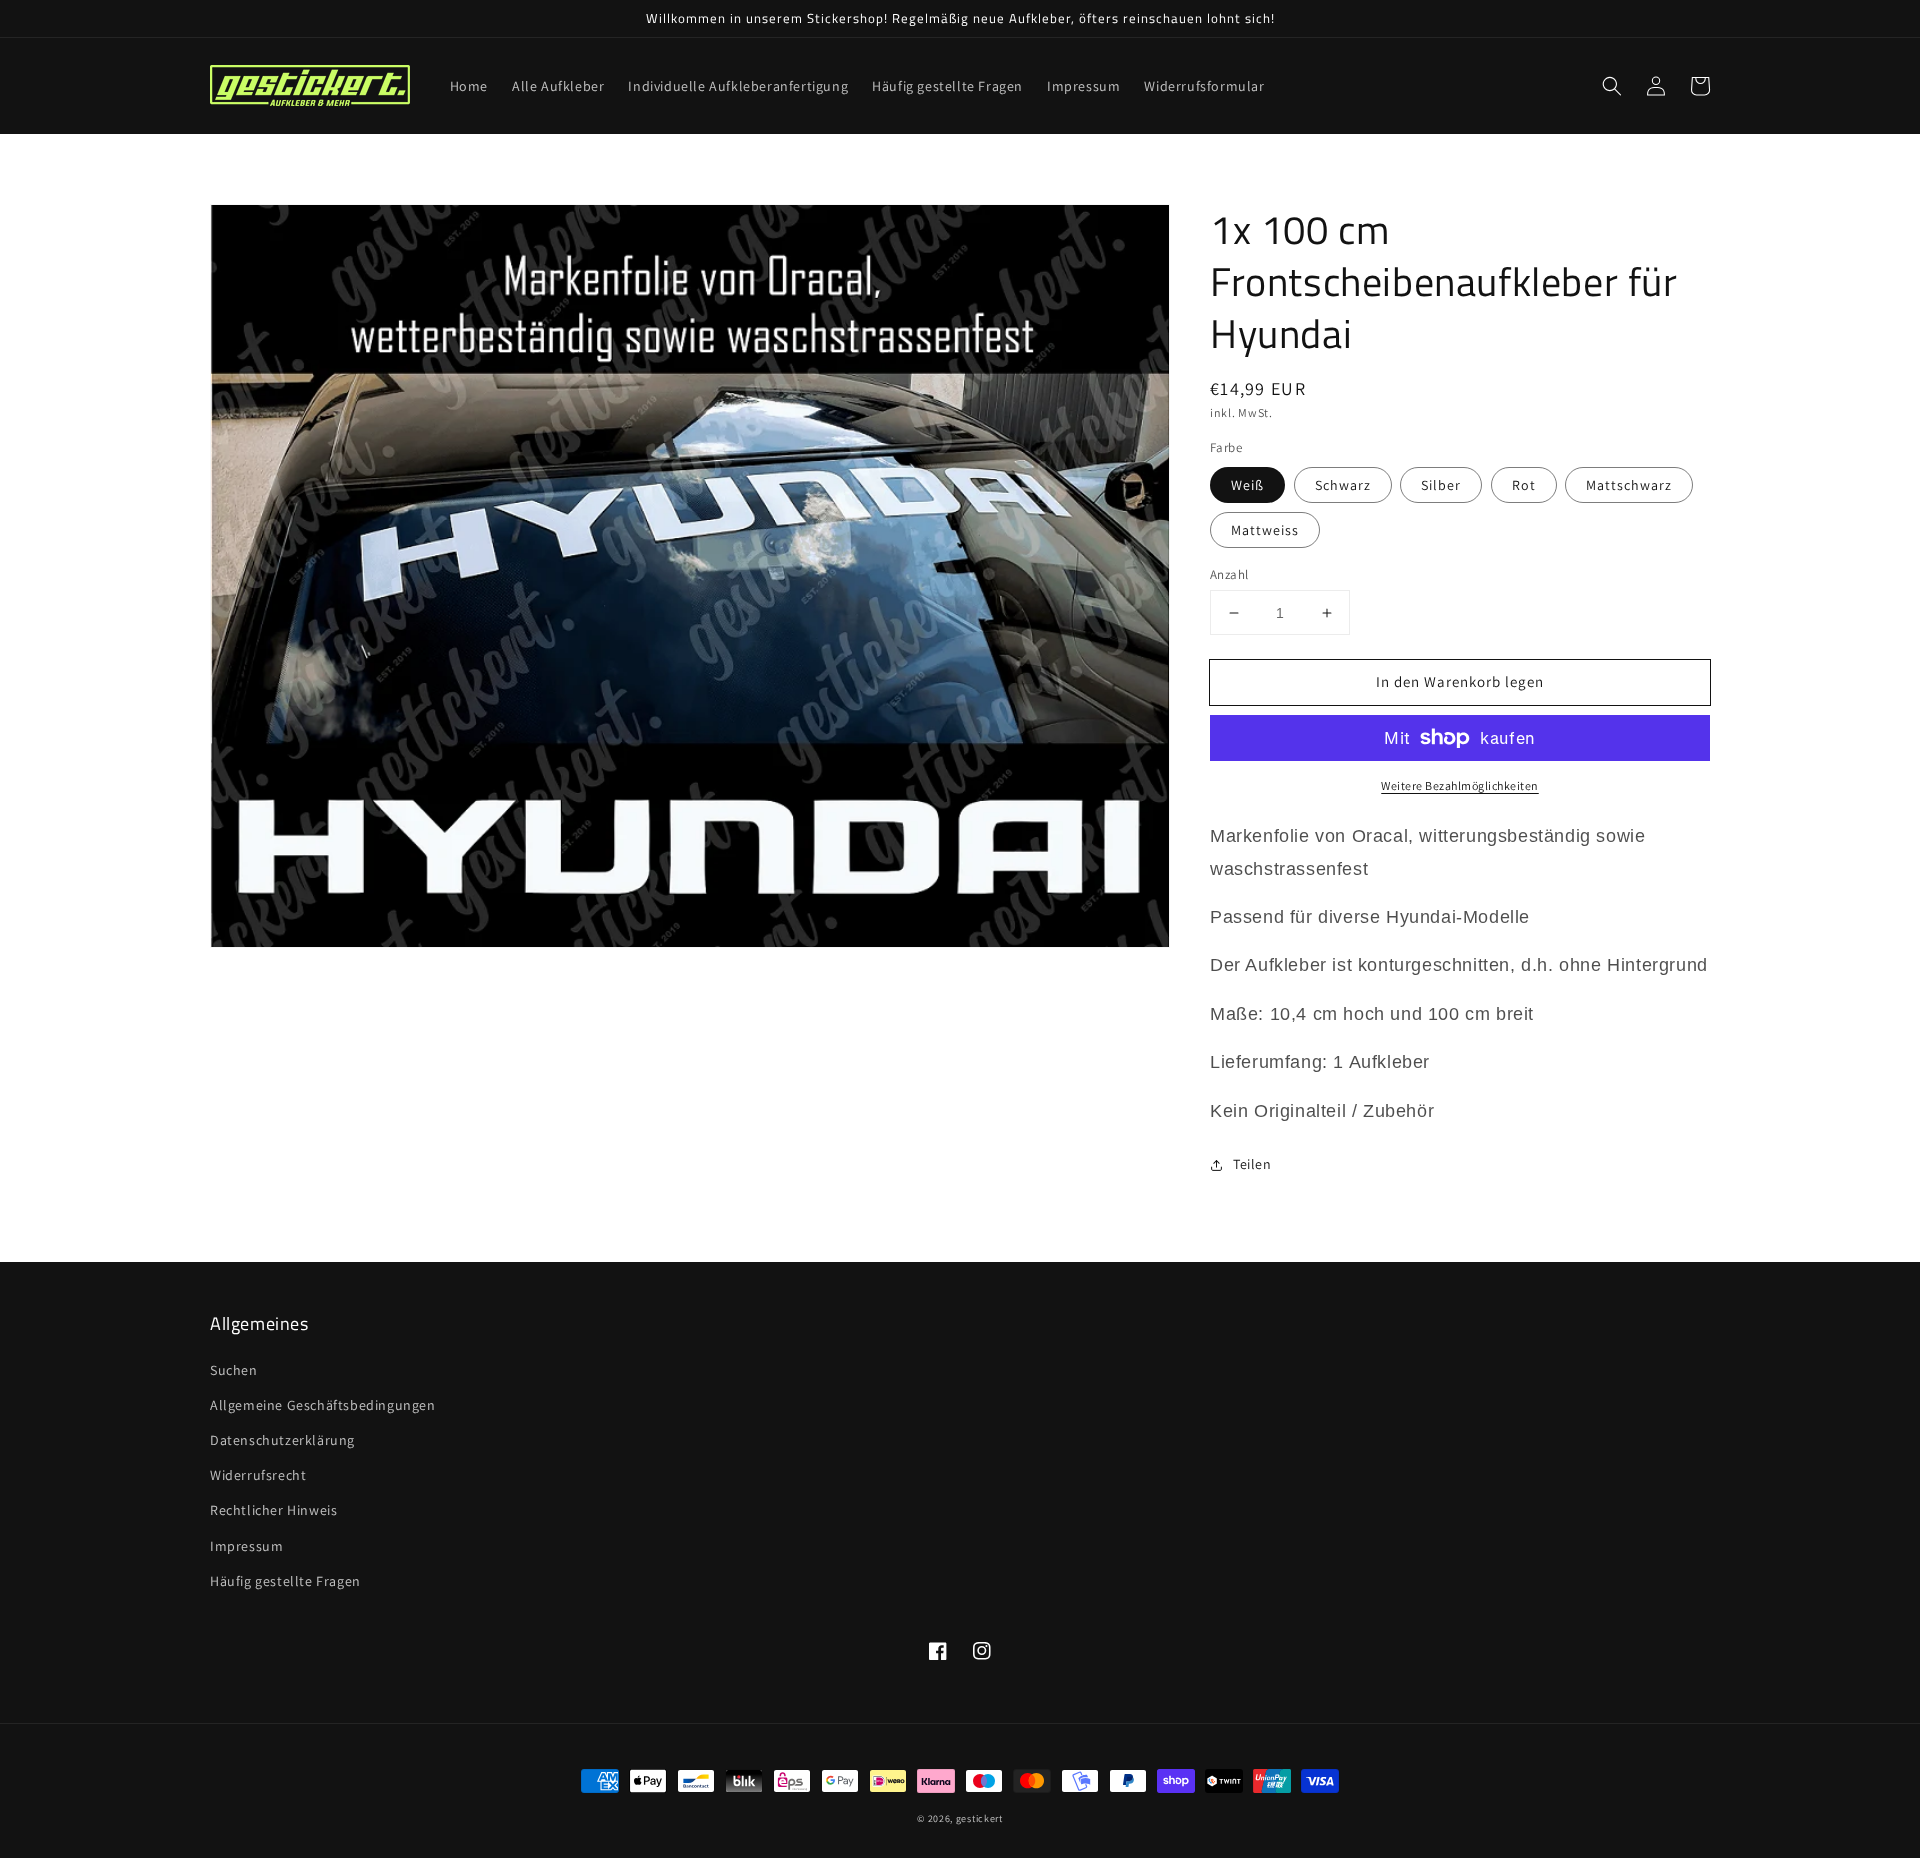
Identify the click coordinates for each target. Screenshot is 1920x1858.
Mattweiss (1265, 530)
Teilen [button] (1252, 1164)
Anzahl (1229, 574)
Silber (1441, 485)
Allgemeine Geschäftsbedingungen (323, 1405)
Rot (1524, 485)
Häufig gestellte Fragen (285, 1581)
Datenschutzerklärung (282, 1440)
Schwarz (1343, 485)
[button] (1612, 86)
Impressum (246, 1546)
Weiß (1247, 485)
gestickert (979, 1818)
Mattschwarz (1629, 485)
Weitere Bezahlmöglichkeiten (1460, 785)
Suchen (234, 1370)
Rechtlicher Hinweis (273, 1510)
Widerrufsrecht (258, 1475)
